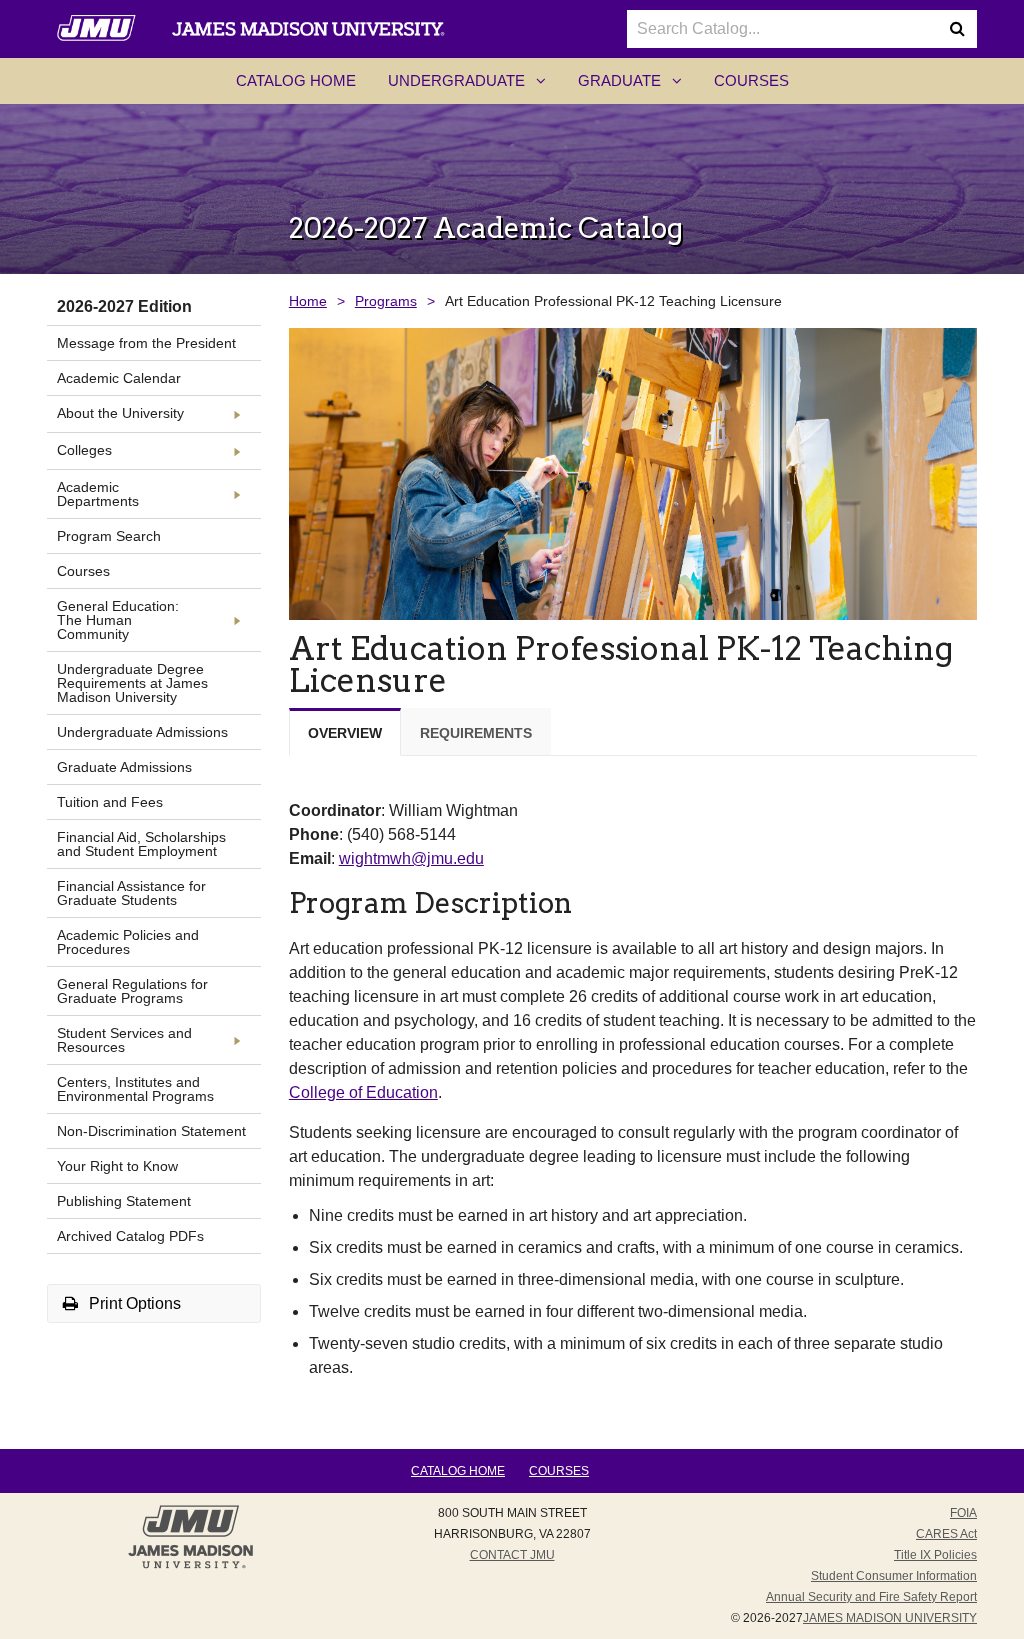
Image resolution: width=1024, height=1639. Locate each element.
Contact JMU (512, 1555)
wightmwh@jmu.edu (411, 858)
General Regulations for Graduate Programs (132, 991)
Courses (751, 80)
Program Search (109, 536)
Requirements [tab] (476, 733)
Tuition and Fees (110, 802)
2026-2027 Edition (124, 306)
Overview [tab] (345, 733)
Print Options (133, 1303)
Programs (386, 301)
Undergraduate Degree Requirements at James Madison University (132, 683)
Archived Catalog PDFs (130, 1236)
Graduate (638, 87)
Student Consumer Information (894, 1576)
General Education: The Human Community (118, 620)
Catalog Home (296, 80)
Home (308, 301)
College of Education (363, 1092)
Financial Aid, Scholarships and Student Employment (141, 844)
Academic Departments (98, 494)
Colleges (84, 450)
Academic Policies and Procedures (128, 942)
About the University (120, 413)
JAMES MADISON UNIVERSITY (890, 1618)
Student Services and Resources (124, 1040)
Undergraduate (475, 87)
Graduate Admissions (124, 767)
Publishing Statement (124, 1201)
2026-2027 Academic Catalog (486, 228)
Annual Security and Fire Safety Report (871, 1597)
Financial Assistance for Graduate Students (131, 893)
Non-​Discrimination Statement (151, 1131)
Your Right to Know (117, 1166)
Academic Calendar (119, 378)
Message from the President (146, 343)
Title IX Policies (935, 1555)
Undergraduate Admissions (142, 732)
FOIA (963, 1513)
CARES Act (946, 1534)
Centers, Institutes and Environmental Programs (135, 1089)
